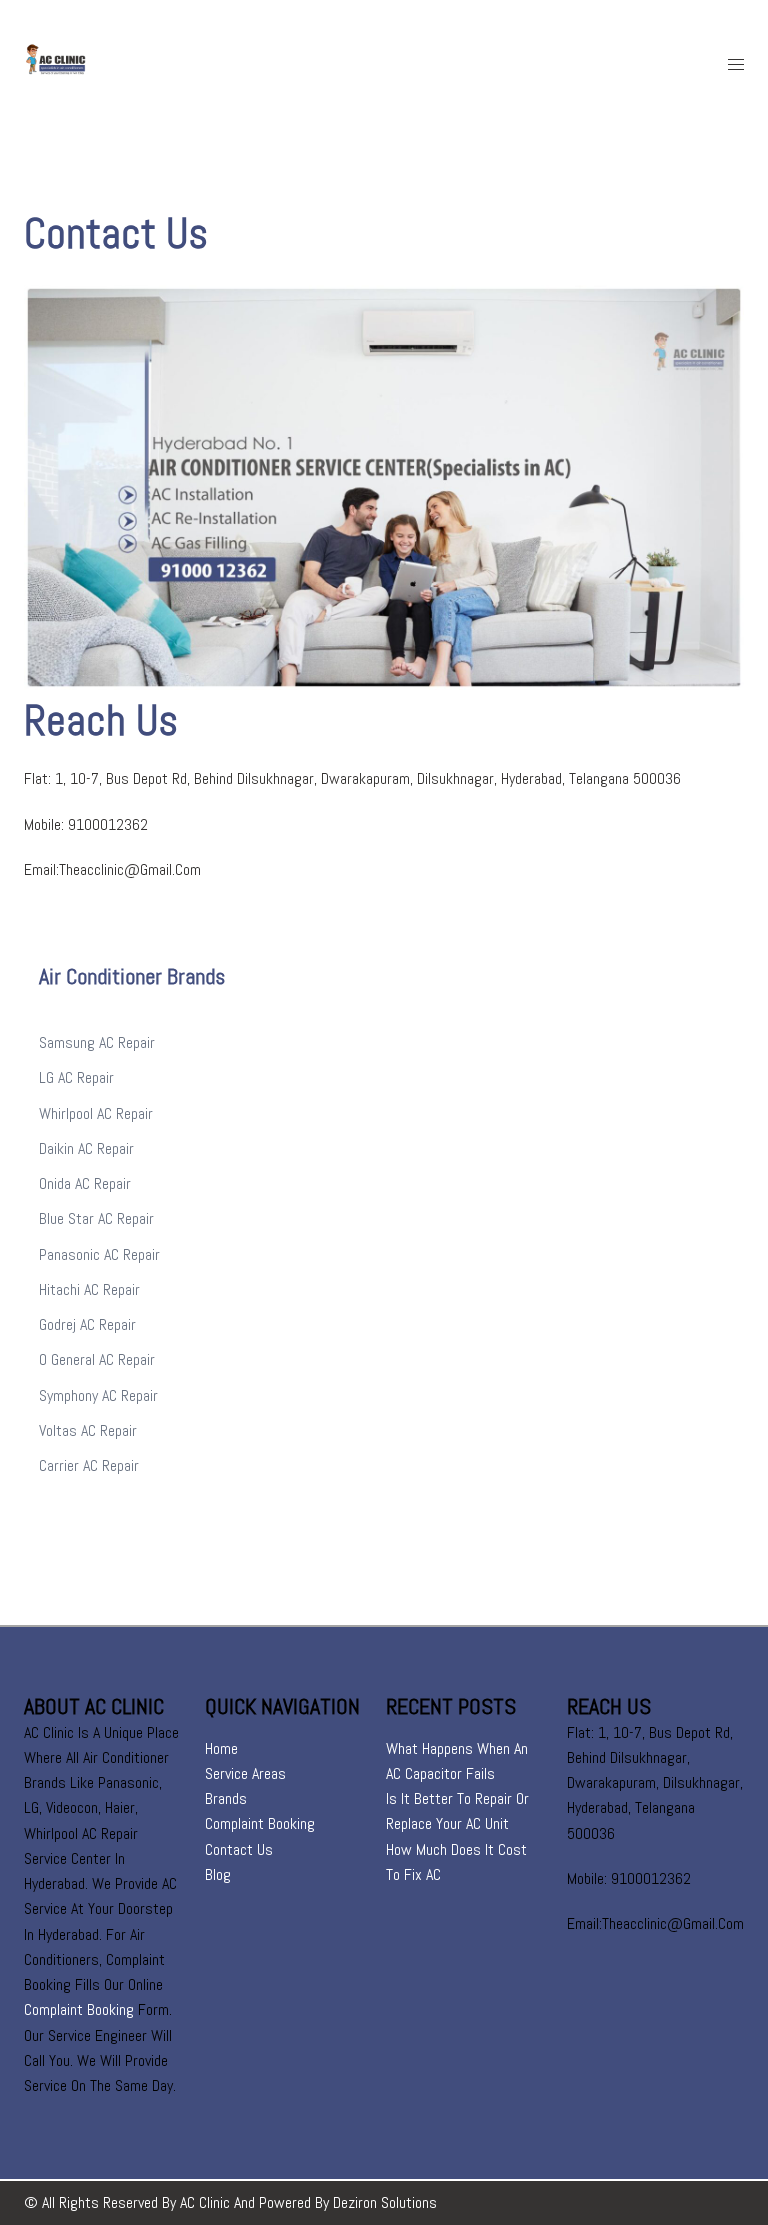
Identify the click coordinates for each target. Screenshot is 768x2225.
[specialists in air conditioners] (99, 63)
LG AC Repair (76, 1077)
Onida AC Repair (85, 1183)
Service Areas (245, 1773)
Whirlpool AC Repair (96, 1113)
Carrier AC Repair (89, 1465)
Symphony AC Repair (98, 1395)
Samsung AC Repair (97, 1042)
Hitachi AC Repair (89, 1289)
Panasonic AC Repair (99, 1254)
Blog (218, 1874)
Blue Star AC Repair (96, 1218)
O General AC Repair (97, 1359)
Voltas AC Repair (88, 1430)
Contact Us (239, 1849)
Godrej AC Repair (87, 1324)
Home (221, 1748)
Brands (226, 1798)
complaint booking (79, 2009)
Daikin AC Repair (86, 1148)
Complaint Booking (260, 1823)
